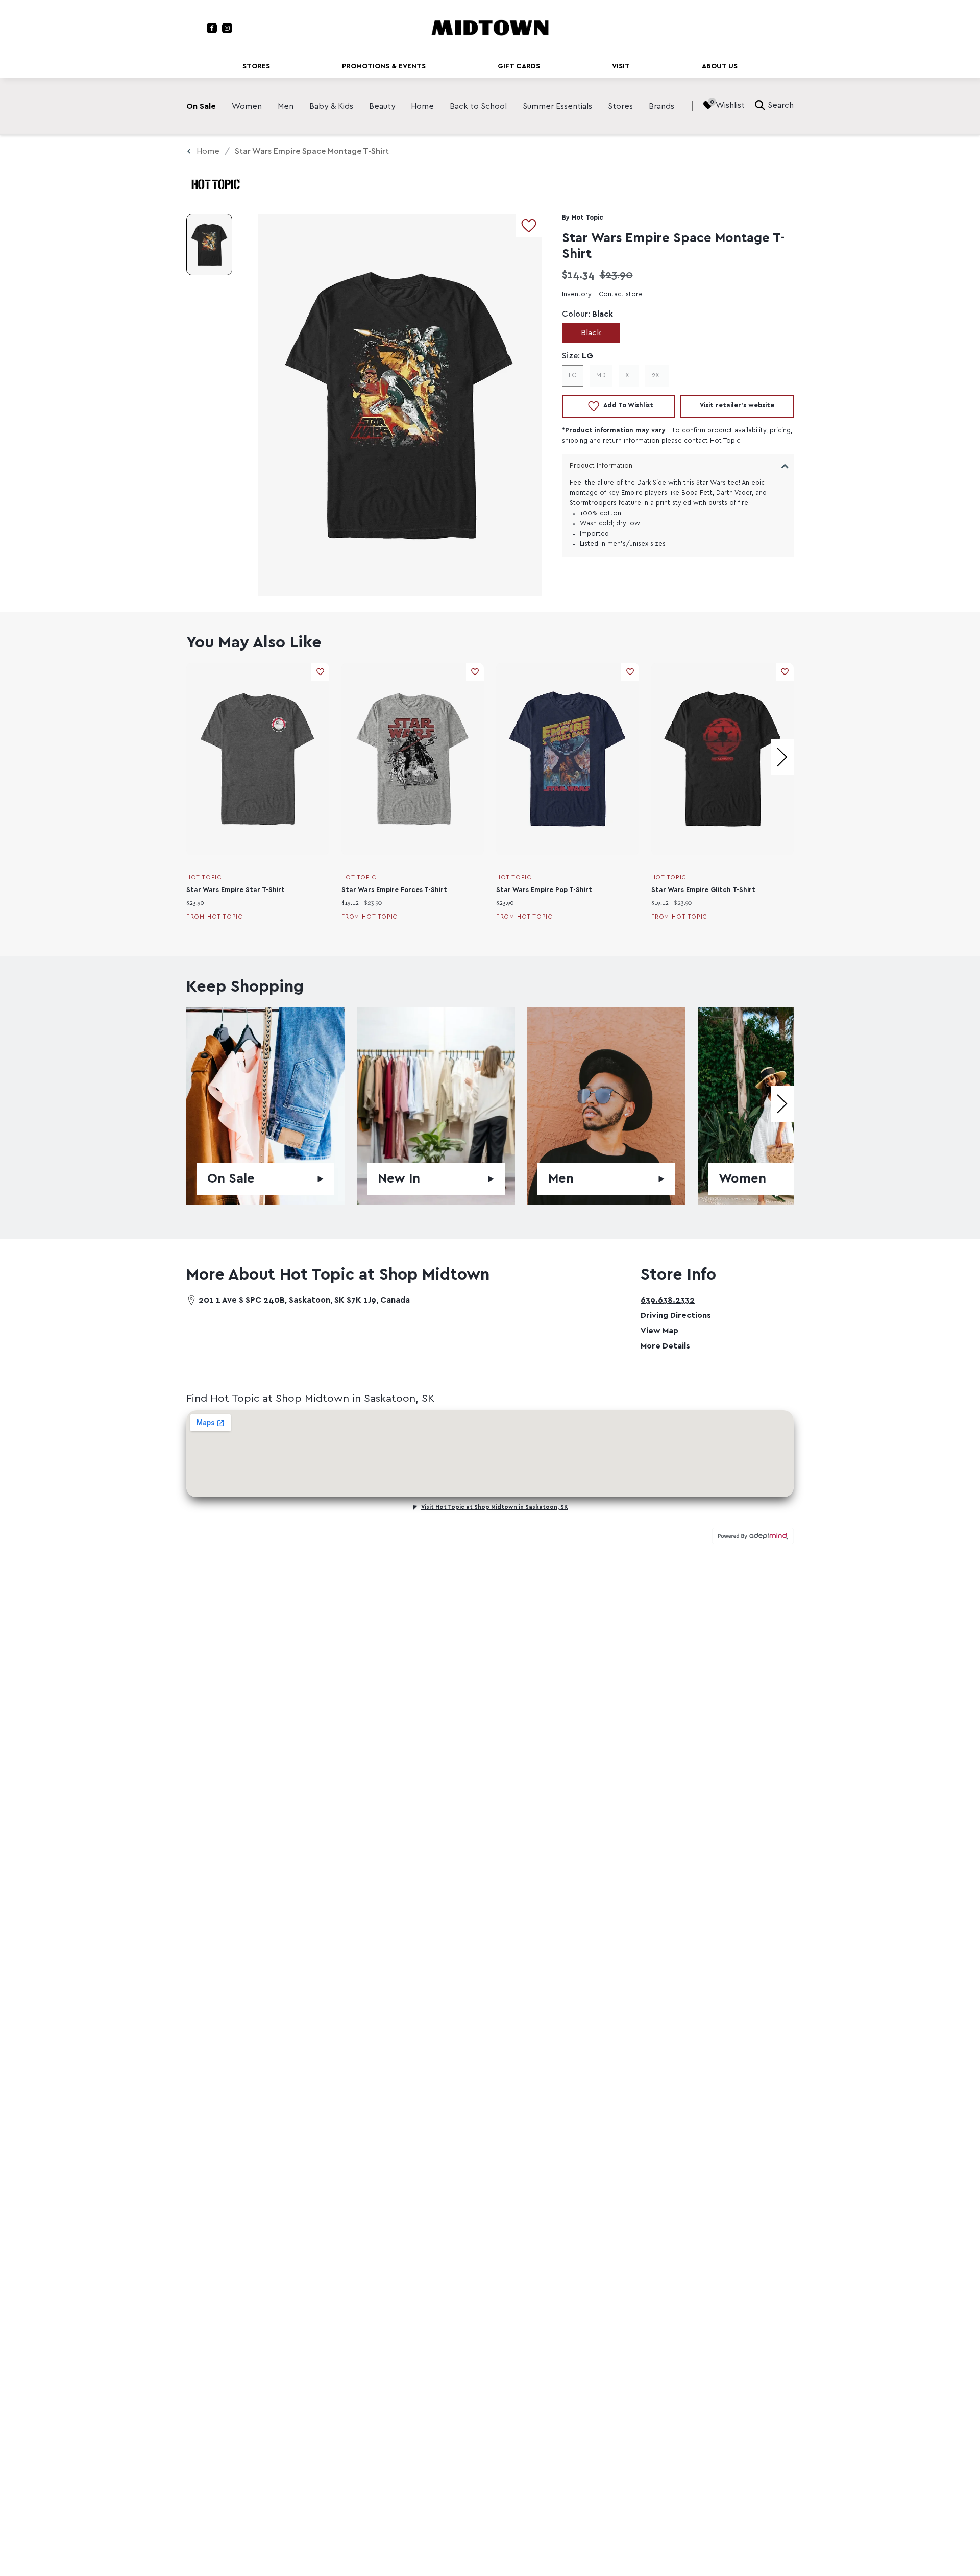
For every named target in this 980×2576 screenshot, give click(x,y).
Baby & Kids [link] (331, 106)
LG (573, 376)
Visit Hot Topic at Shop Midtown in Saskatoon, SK (495, 1507)
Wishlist (730, 105)
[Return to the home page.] (490, 27)
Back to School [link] (478, 106)
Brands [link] (661, 106)
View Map (659, 1331)
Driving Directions (676, 1315)
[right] (782, 757)
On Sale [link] (201, 106)
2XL (657, 376)
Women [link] (247, 106)
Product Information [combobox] (601, 466)
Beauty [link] (382, 106)
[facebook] (212, 28)
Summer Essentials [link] (557, 106)
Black (591, 333)
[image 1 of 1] (209, 245)
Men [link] (286, 106)
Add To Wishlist (628, 406)
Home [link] (422, 106)
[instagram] (227, 28)
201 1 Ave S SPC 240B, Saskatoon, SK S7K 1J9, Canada (304, 1300)
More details (665, 1346)
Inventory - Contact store (602, 294)
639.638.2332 (668, 1300)
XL (629, 376)
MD (601, 376)
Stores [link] (620, 106)
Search (781, 105)
